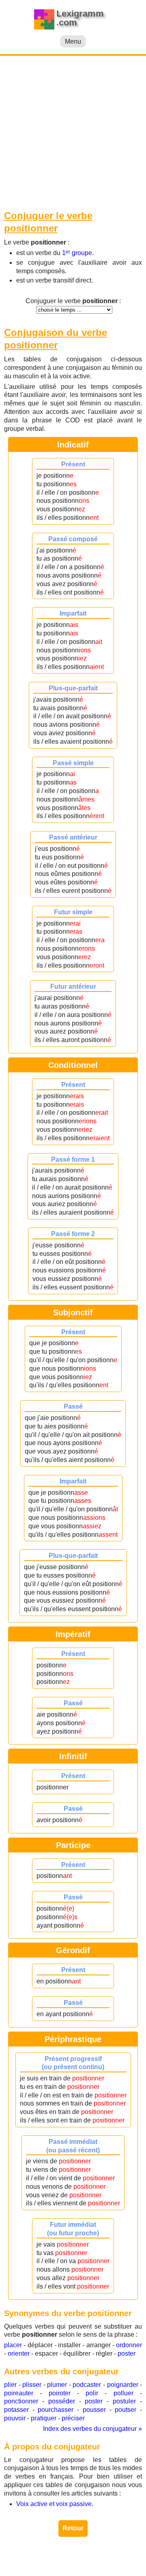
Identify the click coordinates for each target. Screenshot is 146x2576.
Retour (73, 2528)
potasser (16, 2410)
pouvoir (15, 2418)
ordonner (129, 2345)
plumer (57, 2385)
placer (13, 2345)
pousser (94, 2410)
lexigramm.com (84, 2555)
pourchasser (56, 2410)
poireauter (19, 2393)
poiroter (60, 2393)
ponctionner (21, 2401)
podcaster (87, 2385)
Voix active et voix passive (54, 2504)
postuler (124, 2401)
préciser (73, 2418)
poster (127, 2353)
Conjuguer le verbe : (73, 301)
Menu (73, 41)
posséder (62, 2401)
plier (10, 2385)
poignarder (123, 2385)
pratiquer (44, 2418)
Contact (86, 2563)
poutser (126, 2410)
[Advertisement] (73, 133)
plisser (32, 2385)
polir (92, 2393)
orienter (19, 2353)
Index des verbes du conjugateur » (92, 2429)
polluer (123, 2393)
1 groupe (77, 253)
